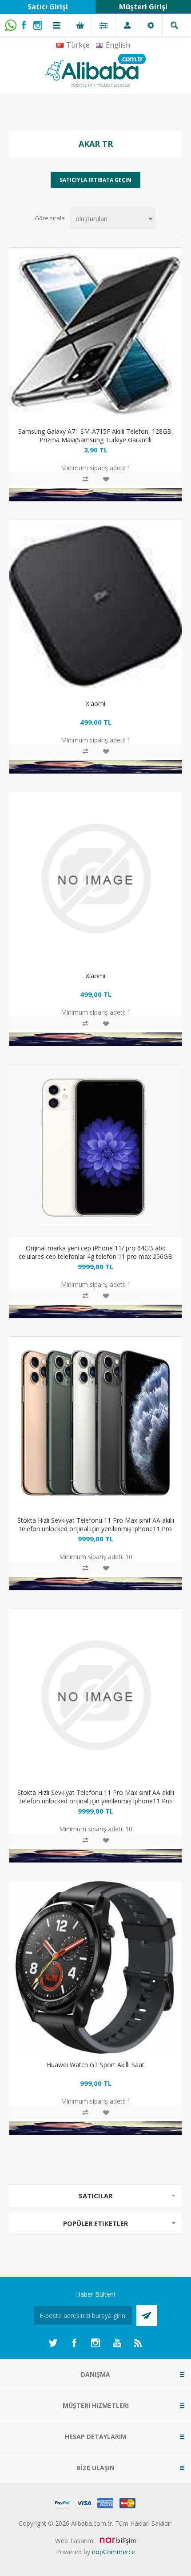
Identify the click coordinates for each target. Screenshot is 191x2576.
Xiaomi (95, 703)
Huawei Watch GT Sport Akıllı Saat (95, 2065)
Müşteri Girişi (143, 7)
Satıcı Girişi (48, 7)
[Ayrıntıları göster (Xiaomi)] (95, 606)
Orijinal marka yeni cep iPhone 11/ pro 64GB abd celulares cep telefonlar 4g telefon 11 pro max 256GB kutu (95, 1256)
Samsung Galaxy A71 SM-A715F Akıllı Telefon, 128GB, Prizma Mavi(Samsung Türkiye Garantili (96, 435)
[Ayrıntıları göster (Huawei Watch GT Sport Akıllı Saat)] (95, 1967)
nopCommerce (113, 2552)
